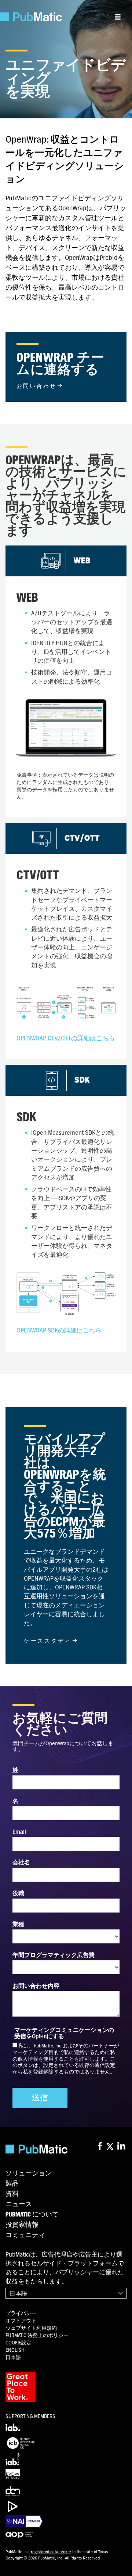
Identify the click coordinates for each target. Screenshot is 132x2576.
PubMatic (37, 2335)
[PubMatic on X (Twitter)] (111, 2146)
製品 (12, 2184)
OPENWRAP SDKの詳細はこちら (59, 1330)
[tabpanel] (66, 682)
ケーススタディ (48, 1641)
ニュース (19, 2204)
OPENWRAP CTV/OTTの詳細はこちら (66, 1038)
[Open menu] (118, 17)
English (15, 2350)
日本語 (18, 2294)
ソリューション (29, 2173)
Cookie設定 (19, 2343)
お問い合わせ (36, 386)
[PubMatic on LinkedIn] (122, 2146)
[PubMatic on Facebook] (100, 2146)
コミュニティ (25, 2235)
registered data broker (51, 2552)
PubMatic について (32, 2215)
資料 (12, 2194)
